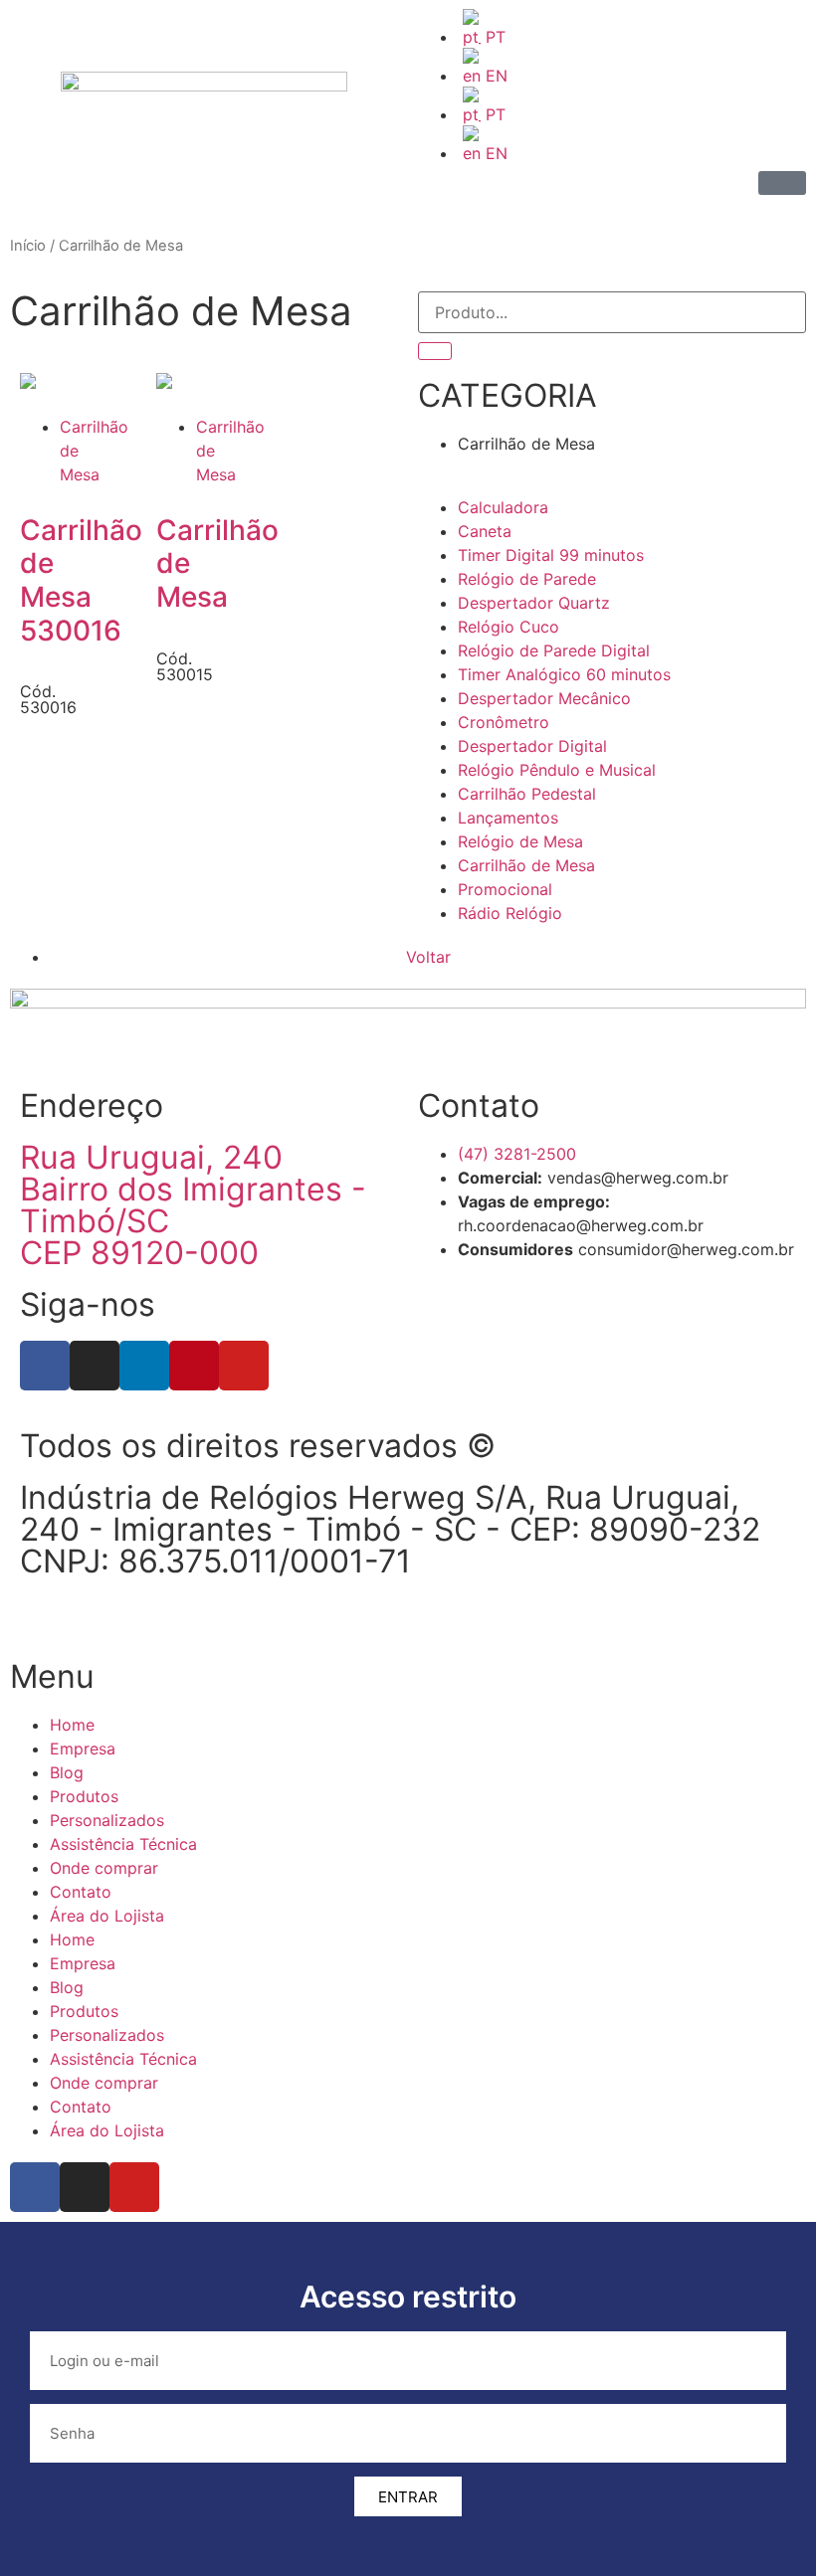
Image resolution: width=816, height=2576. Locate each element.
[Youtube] (244, 1366)
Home (72, 1725)
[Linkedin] (144, 1366)
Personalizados (107, 1820)
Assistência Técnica (123, 1844)
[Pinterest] (194, 1366)
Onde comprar (104, 1868)
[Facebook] (45, 1366)
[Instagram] (95, 1366)
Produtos (84, 1796)
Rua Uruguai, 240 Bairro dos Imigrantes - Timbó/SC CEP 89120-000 (193, 1205)
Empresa (83, 1748)
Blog (67, 1772)
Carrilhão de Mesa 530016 (81, 580)
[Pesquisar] (435, 351)
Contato (81, 1892)
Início (28, 246)
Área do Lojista (107, 1916)
